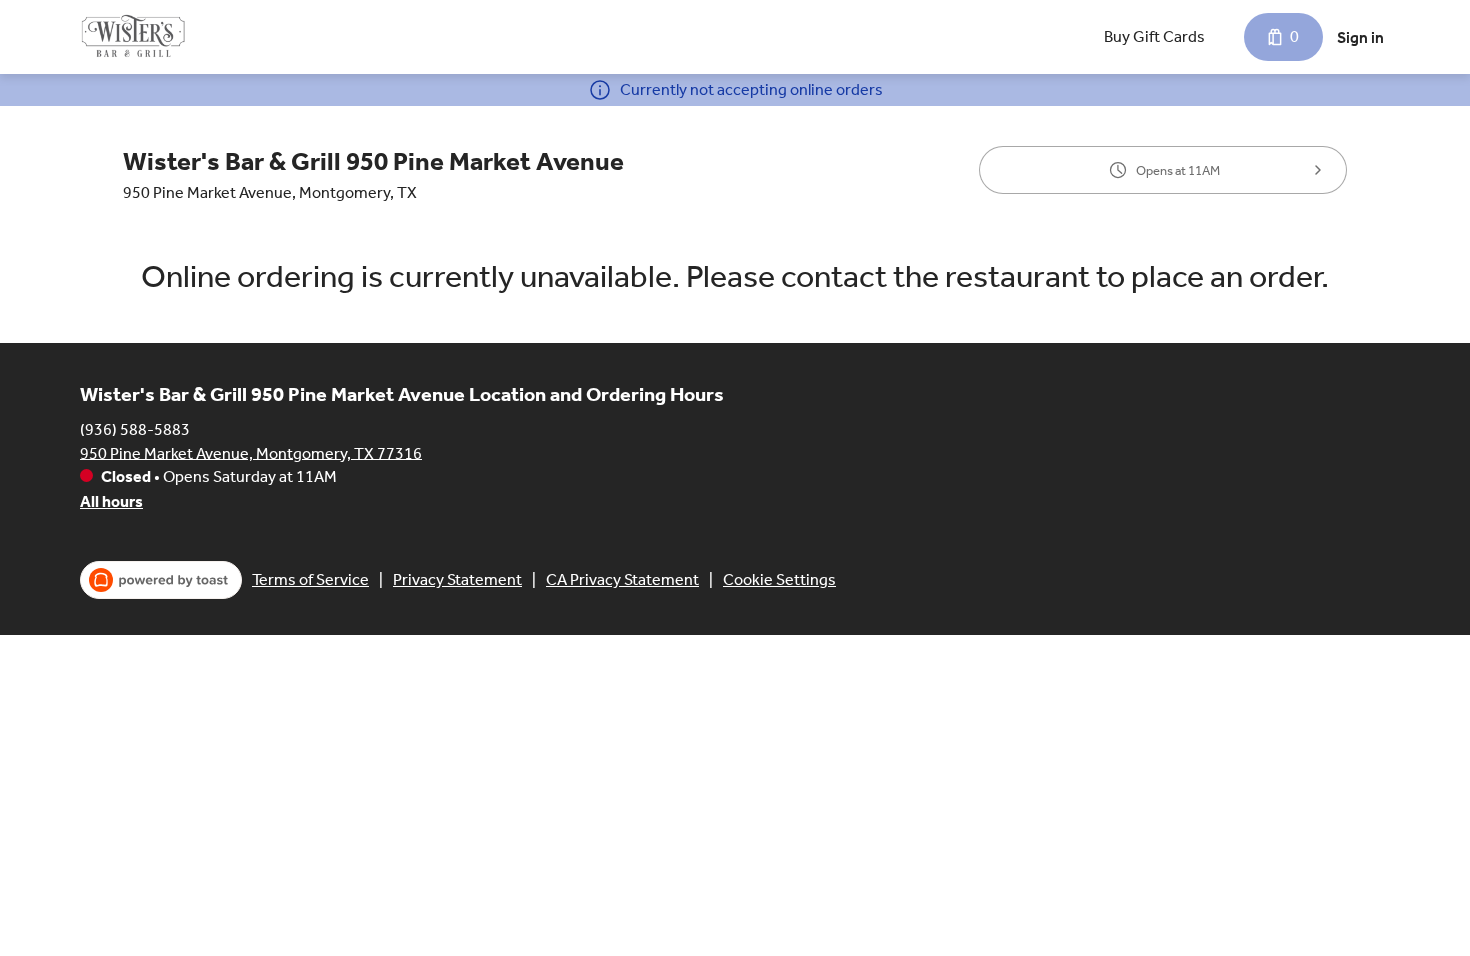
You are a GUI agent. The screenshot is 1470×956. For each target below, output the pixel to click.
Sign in (1360, 37)
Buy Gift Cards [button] (1154, 36)
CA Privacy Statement (622, 579)
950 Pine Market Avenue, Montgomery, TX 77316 (251, 452)
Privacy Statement (457, 579)
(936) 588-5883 (135, 428)
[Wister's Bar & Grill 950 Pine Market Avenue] (133, 37)
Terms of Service (310, 579)
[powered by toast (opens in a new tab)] (161, 580)
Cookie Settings (779, 579)
